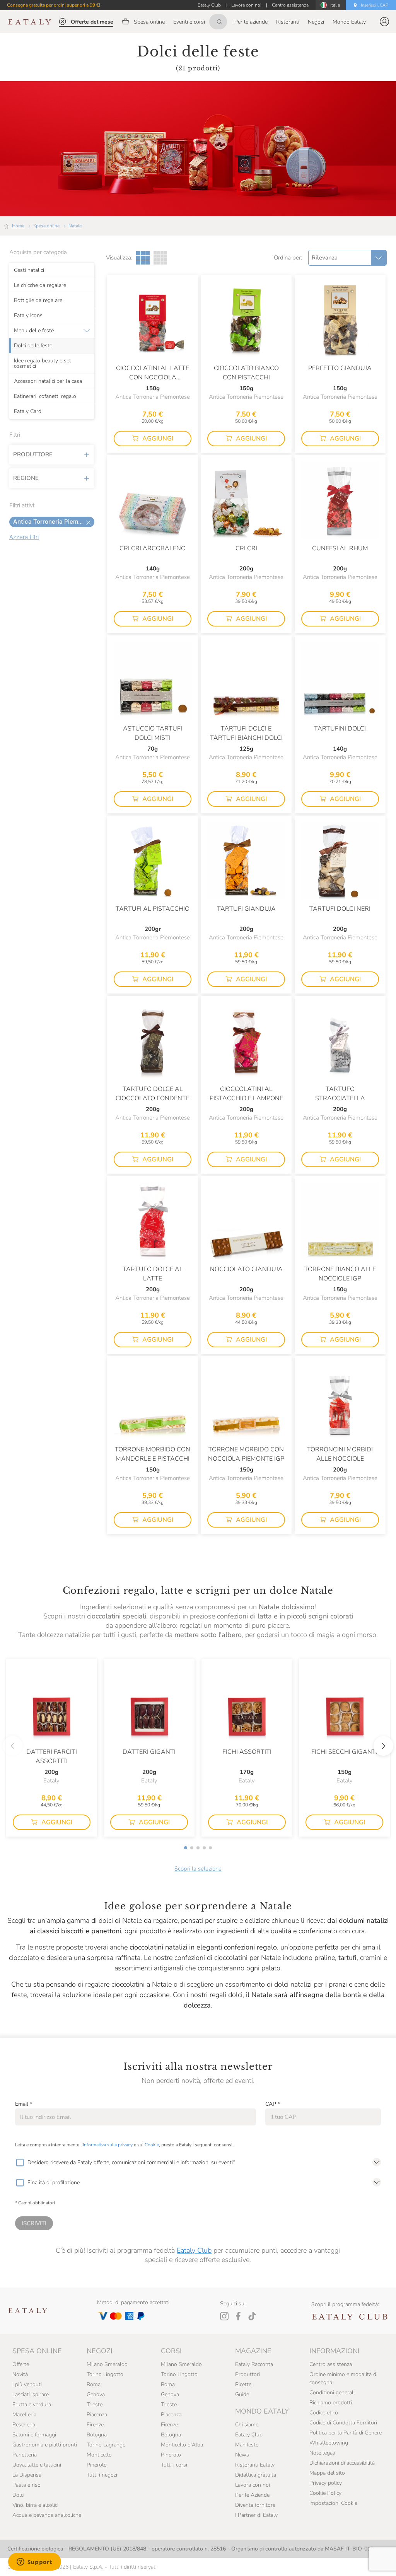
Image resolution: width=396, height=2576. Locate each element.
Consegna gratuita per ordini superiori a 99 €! (54, 5)
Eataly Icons (28, 315)
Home (18, 226)
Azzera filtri (24, 537)
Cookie (152, 2145)
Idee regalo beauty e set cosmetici (43, 363)
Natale (75, 226)
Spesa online (46, 226)
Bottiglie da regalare (38, 300)
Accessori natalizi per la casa (48, 381)
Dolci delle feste (33, 345)
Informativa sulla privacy (108, 2145)
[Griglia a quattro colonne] (160, 258)
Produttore (33, 454)
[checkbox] (20, 2163)
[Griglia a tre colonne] (143, 258)
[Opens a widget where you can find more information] (34, 2562)
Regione (26, 478)
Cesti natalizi (29, 270)
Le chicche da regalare (40, 285)
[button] (384, 22)
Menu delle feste (34, 330)
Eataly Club (194, 2250)
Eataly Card (28, 411)
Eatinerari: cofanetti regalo (45, 396)
